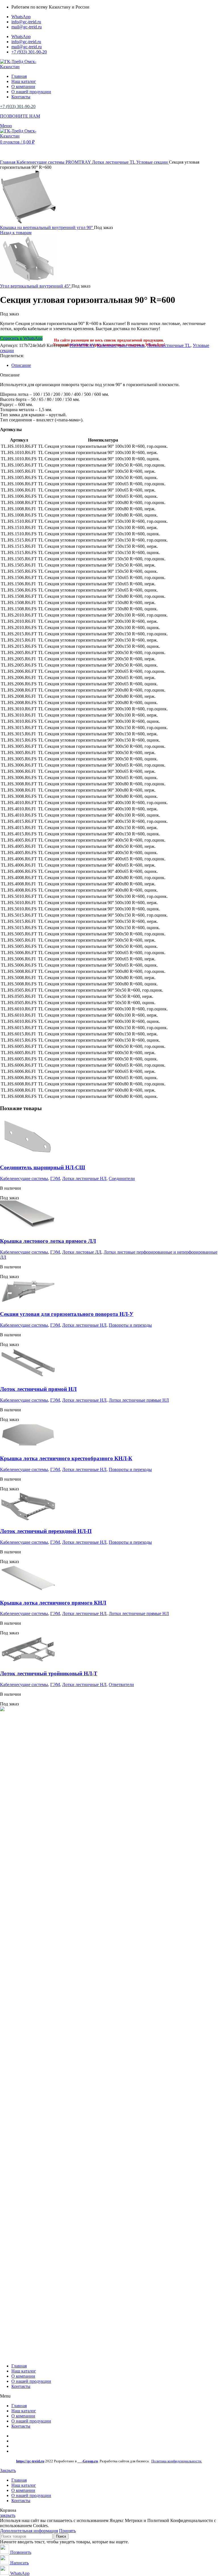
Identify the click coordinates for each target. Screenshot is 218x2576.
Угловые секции (153, 162)
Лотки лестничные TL (114, 162)
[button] (109, 2396)
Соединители (122, 1178)
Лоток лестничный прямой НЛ (38, 1389)
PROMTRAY (79, 162)
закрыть (8, 2515)
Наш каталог (24, 2371)
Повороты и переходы (130, 1325)
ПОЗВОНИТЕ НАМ (20, 116)
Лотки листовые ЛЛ (82, 1252)
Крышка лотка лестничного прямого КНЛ (53, 1603)
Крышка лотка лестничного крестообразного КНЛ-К (66, 1458)
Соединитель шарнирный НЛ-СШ (43, 1167)
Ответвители (121, 1685)
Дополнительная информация (29, 2531)
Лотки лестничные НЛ (84, 1178)
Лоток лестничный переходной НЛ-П (46, 1531)
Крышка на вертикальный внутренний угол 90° (47, 227)
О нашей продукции (31, 2381)
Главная (8, 162)
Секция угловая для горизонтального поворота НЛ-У (67, 1314)
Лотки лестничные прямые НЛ (139, 1400)
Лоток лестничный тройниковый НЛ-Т (49, 1673)
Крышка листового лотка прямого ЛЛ (48, 1241)
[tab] (115, 365)
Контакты (21, 2386)
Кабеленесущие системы (41, 162)
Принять (67, 2531)
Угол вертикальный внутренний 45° (36, 286)
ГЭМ (55, 1178)
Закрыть (8, 2470)
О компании (23, 2376)
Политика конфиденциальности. (177, 2461)
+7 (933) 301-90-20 (18, 106)
